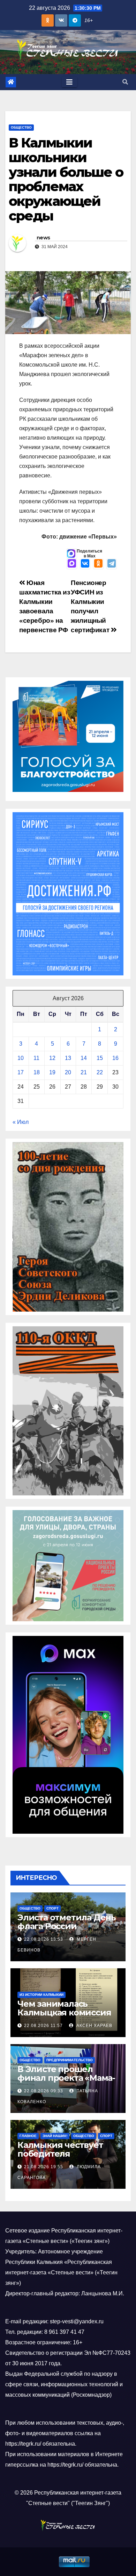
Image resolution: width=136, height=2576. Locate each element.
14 (84, 1058)
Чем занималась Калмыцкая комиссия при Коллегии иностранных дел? (64, 2017)
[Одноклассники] (98, 564)
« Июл (21, 1122)
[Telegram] (112, 564)
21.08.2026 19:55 (44, 2167)
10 (21, 1058)
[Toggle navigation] (69, 82)
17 (21, 1072)
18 (37, 1072)
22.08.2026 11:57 (43, 2026)
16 (115, 1058)
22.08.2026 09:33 (44, 2091)
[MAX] (72, 564)
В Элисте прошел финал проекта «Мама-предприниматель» (66, 2078)
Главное (28, 2136)
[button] (125, 82)
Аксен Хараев (94, 2026)
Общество (21, 127)
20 (68, 1072)
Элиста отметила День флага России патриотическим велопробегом (67, 1931)
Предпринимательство (70, 2060)
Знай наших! (55, 2136)
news (43, 238)
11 (36, 1058)
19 (52, 1072)
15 (100, 1058)
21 (84, 1072)
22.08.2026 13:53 (44, 1939)
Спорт (52, 1908)
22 (100, 1072)
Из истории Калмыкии (41, 1995)
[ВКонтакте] (85, 564)
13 (68, 1058)
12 (52, 1058)
